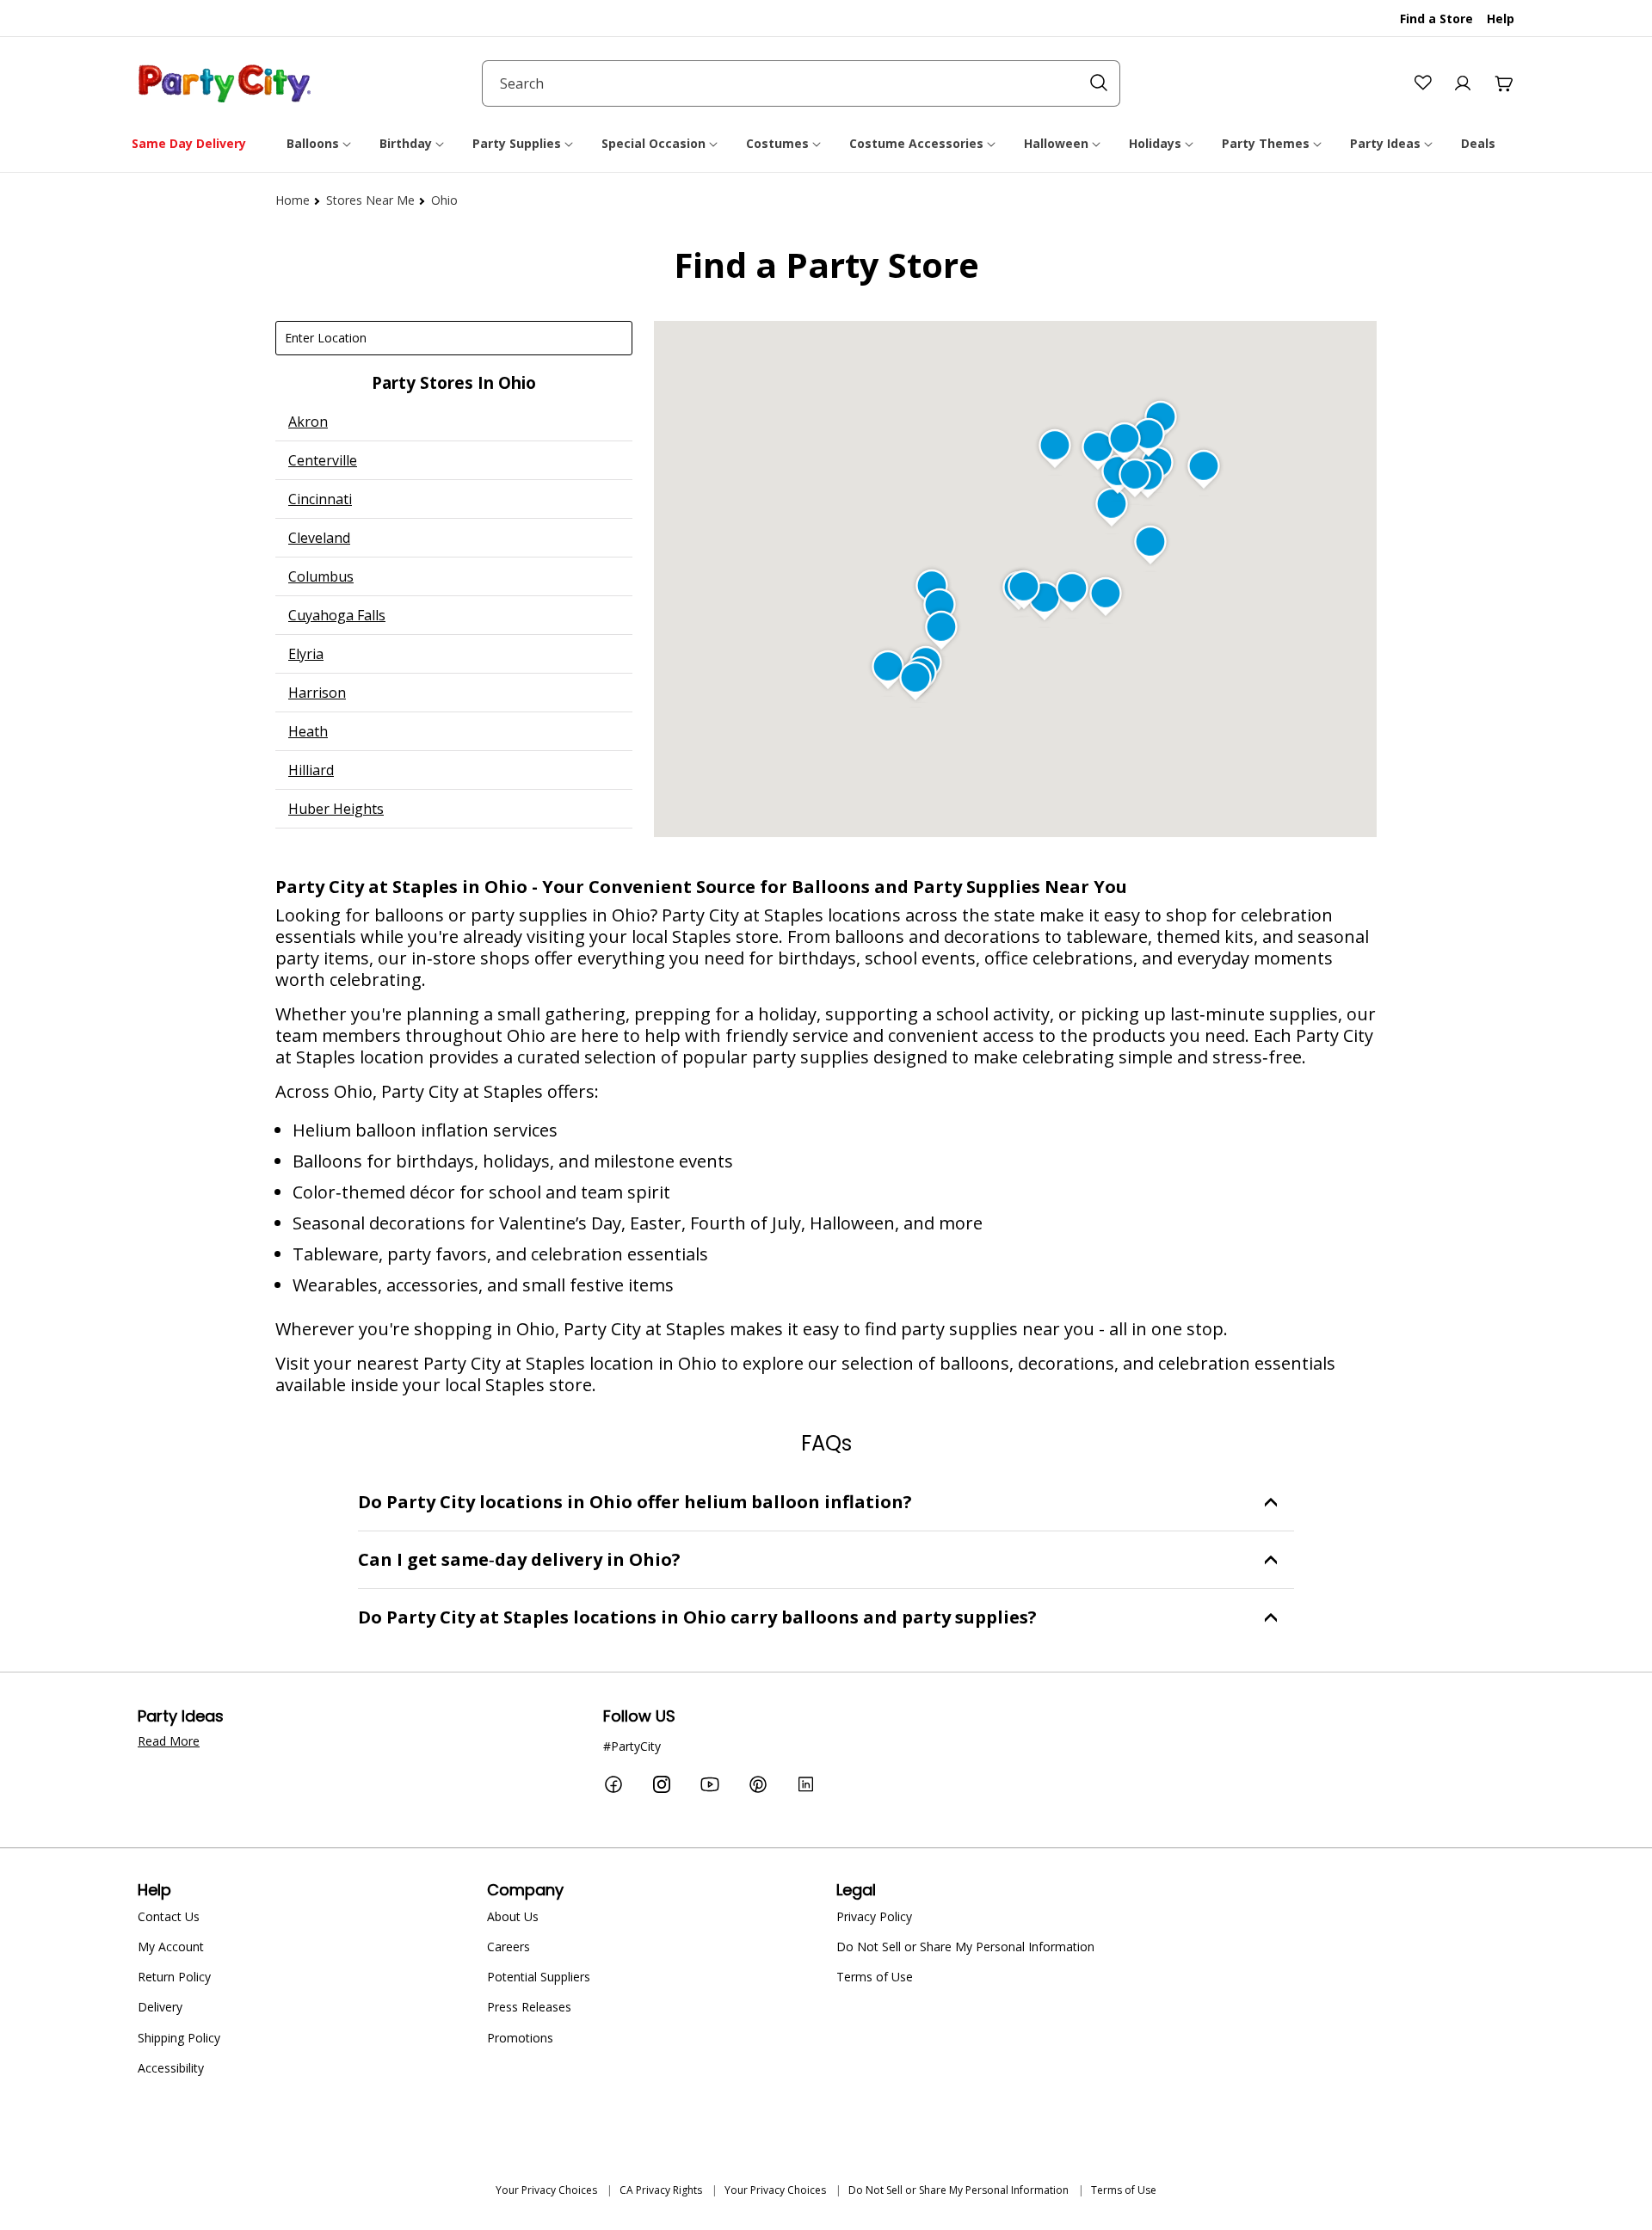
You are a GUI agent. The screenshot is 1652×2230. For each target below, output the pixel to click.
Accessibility (171, 2068)
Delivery (160, 2007)
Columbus (321, 576)
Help (1501, 18)
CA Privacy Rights (661, 2190)
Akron (308, 422)
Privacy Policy (874, 1916)
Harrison (317, 693)
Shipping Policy (179, 2038)
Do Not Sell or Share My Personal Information (965, 1947)
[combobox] (801, 83)
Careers (509, 1947)
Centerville (323, 460)
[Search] (1099, 83)
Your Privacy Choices (546, 2190)
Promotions (520, 2038)
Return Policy (174, 1977)
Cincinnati (320, 499)
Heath (308, 731)
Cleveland (319, 538)
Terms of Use (875, 1977)
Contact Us (169, 1916)
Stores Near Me (370, 200)
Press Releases (529, 2007)
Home (293, 200)
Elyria (306, 654)
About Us (513, 1916)
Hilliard (311, 770)
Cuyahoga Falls (337, 615)
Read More (169, 1741)
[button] (320, 144)
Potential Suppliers (539, 1977)
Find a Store (1436, 18)
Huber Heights (336, 809)
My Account (171, 1947)
